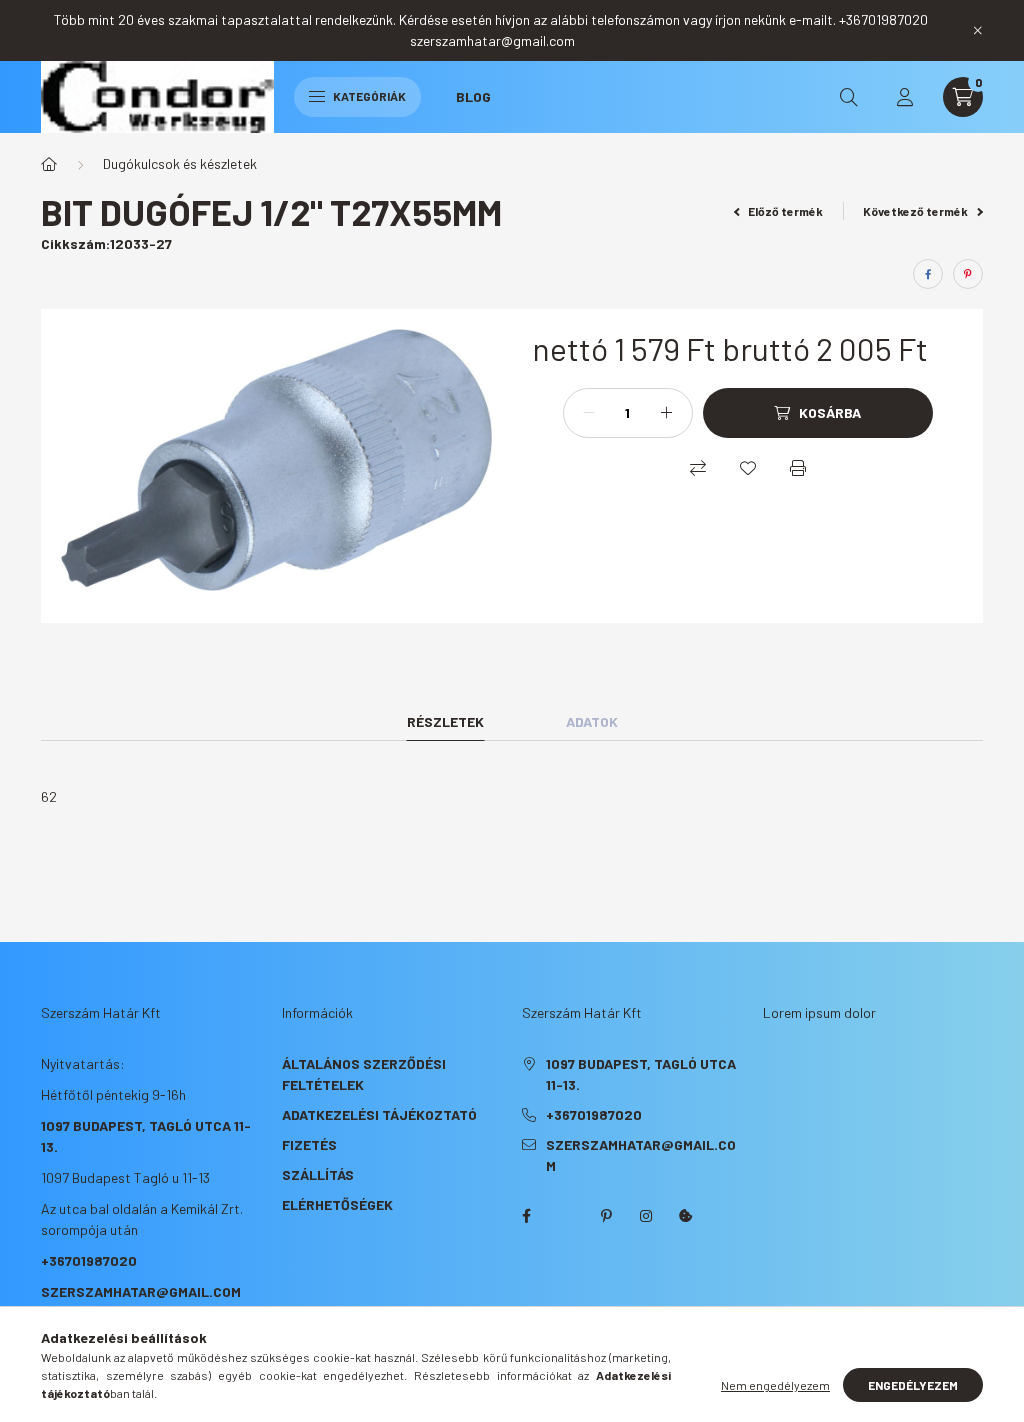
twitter (566, 1216)
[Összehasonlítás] (698, 468)
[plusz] (667, 413)
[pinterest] (968, 274)
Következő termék (916, 211)
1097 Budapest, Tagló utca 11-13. (641, 1074)
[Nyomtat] (798, 468)
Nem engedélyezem (775, 1385)
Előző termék (784, 211)
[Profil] (905, 97)
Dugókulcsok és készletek (180, 163)
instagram (646, 1216)
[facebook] (928, 274)
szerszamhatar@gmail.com (141, 1291)
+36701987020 (89, 1260)
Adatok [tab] (592, 721)
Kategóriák (368, 96)
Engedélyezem (913, 1385)
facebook (526, 1216)
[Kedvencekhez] (748, 468)
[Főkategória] (49, 164)
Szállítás (318, 1174)
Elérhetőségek (337, 1204)
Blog (473, 96)
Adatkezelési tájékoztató (379, 1114)
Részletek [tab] (445, 721)
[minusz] (589, 413)
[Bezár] (978, 30)
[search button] (849, 97)
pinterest (606, 1216)
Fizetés (309, 1144)
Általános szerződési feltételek (364, 1074)
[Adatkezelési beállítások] (686, 1216)
